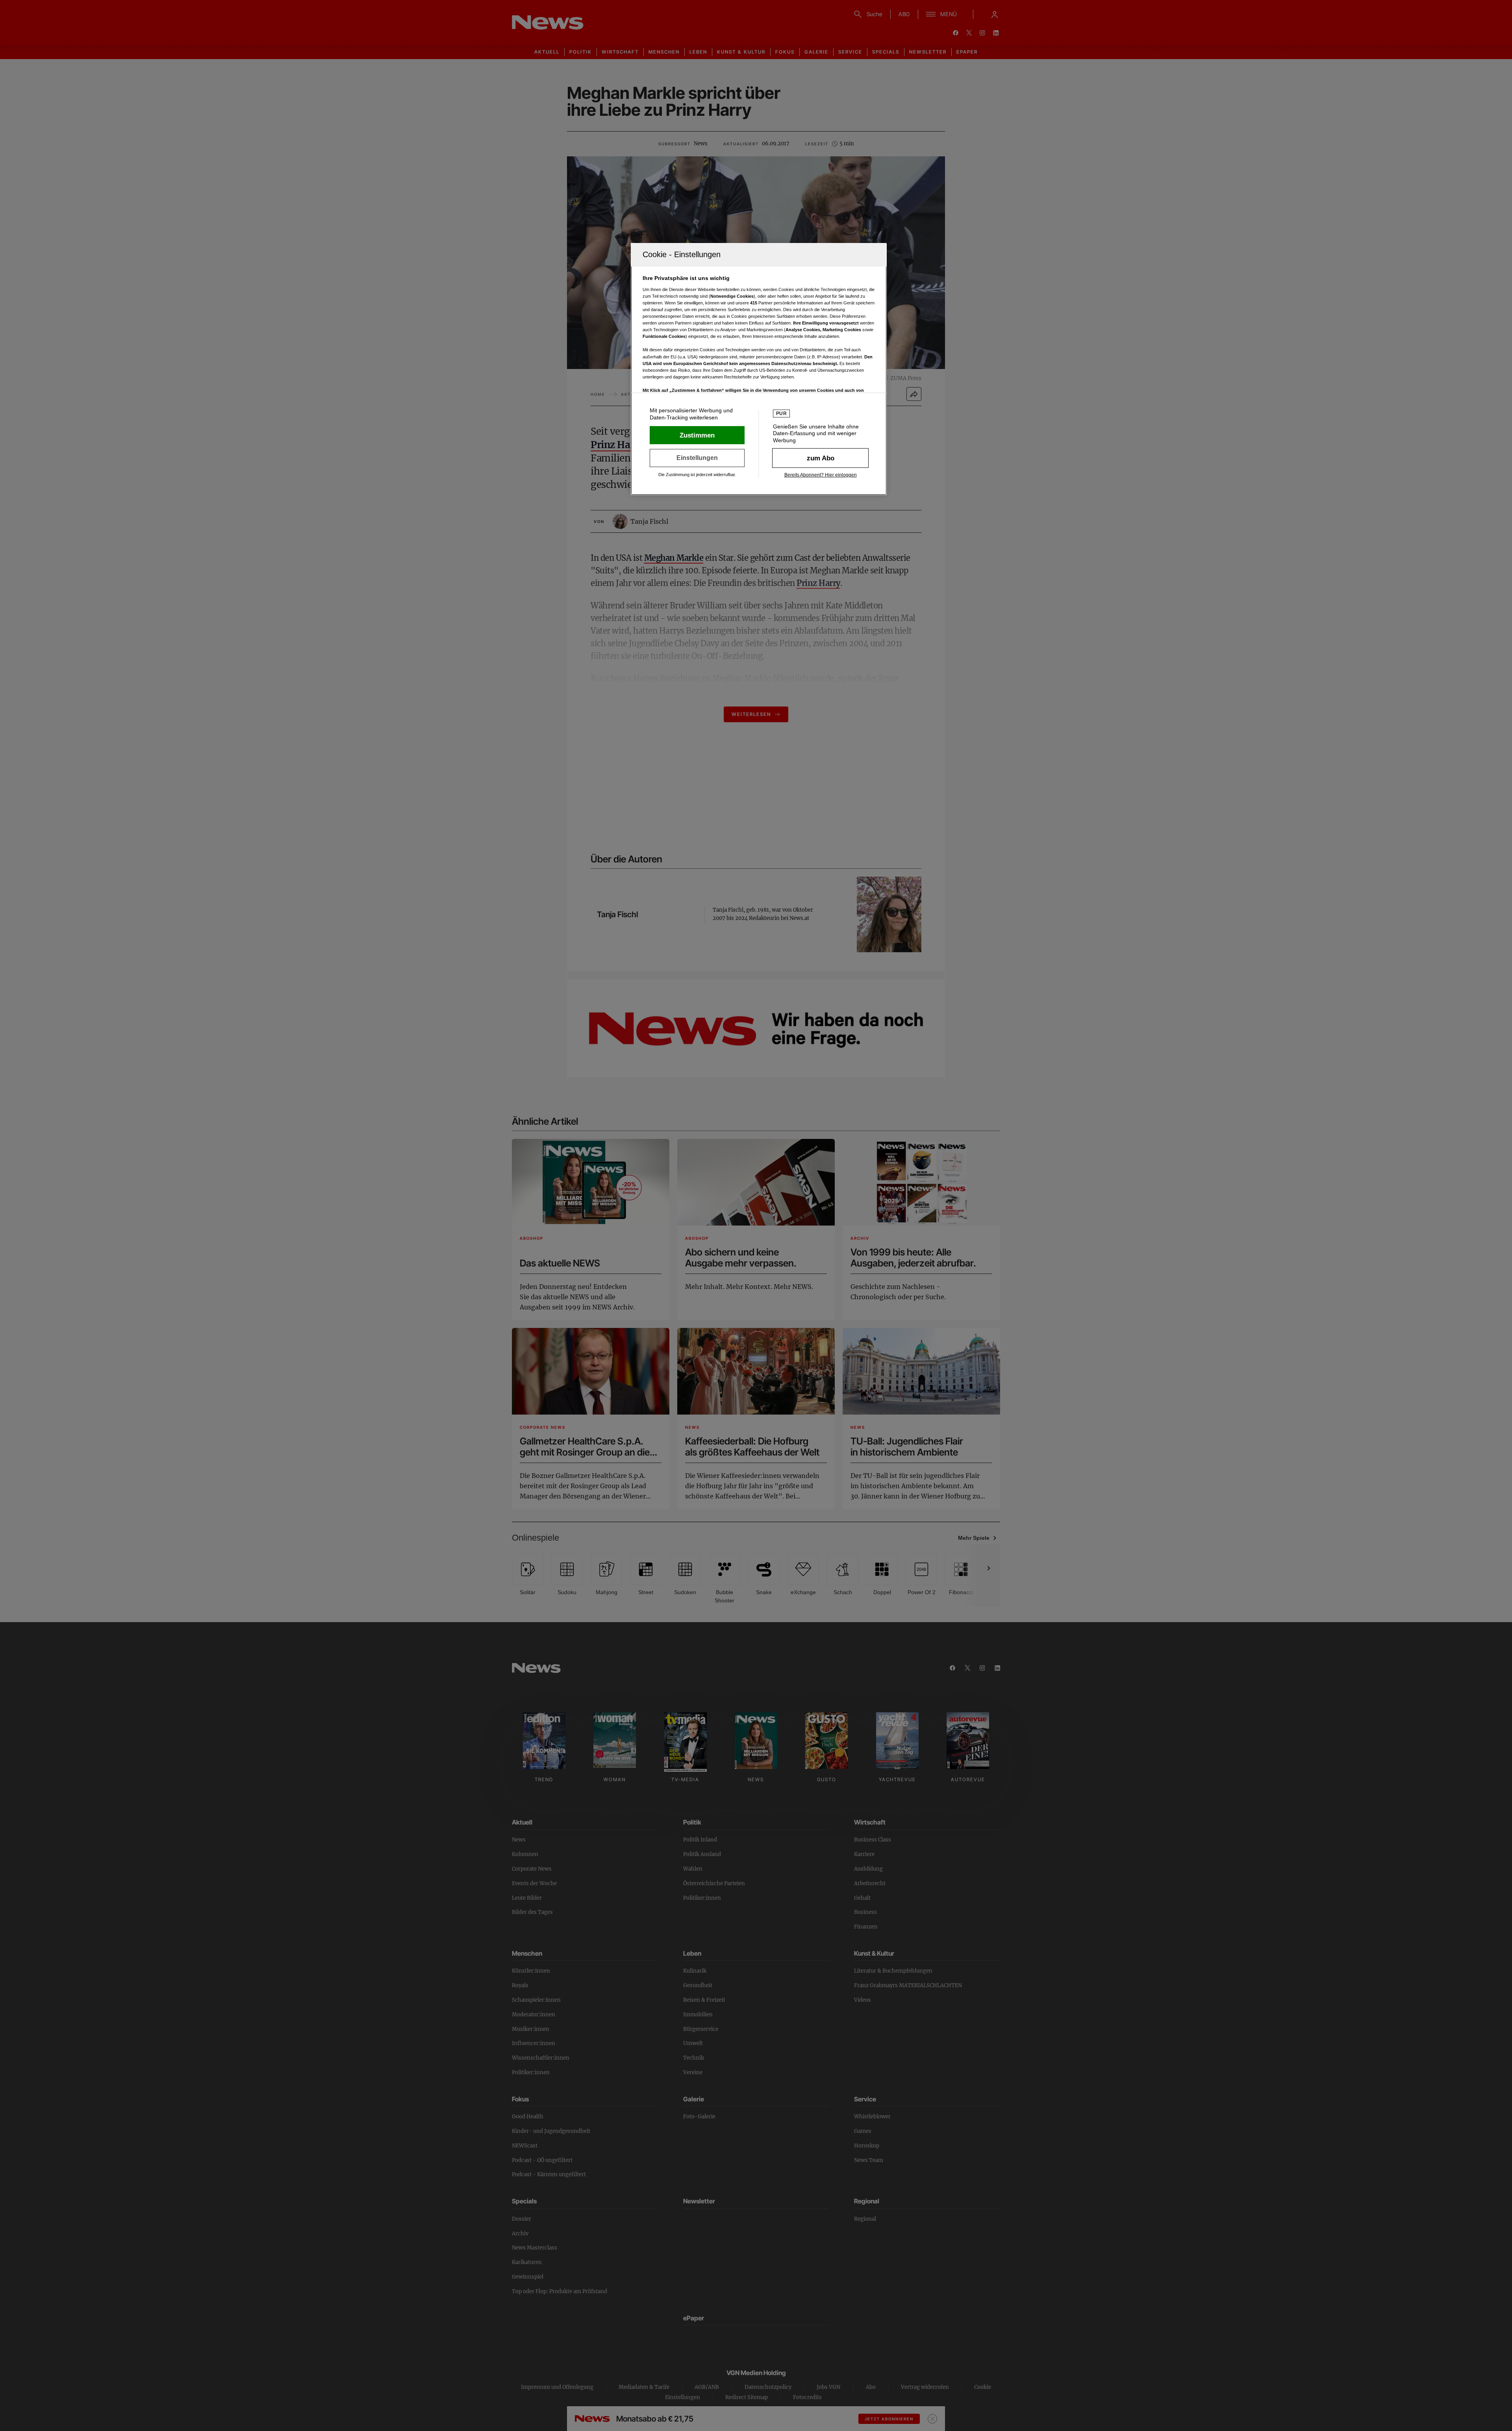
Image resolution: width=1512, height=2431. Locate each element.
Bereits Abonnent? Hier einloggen (821, 475)
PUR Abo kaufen (820, 458)
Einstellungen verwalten (697, 458)
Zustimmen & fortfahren (697, 435)
